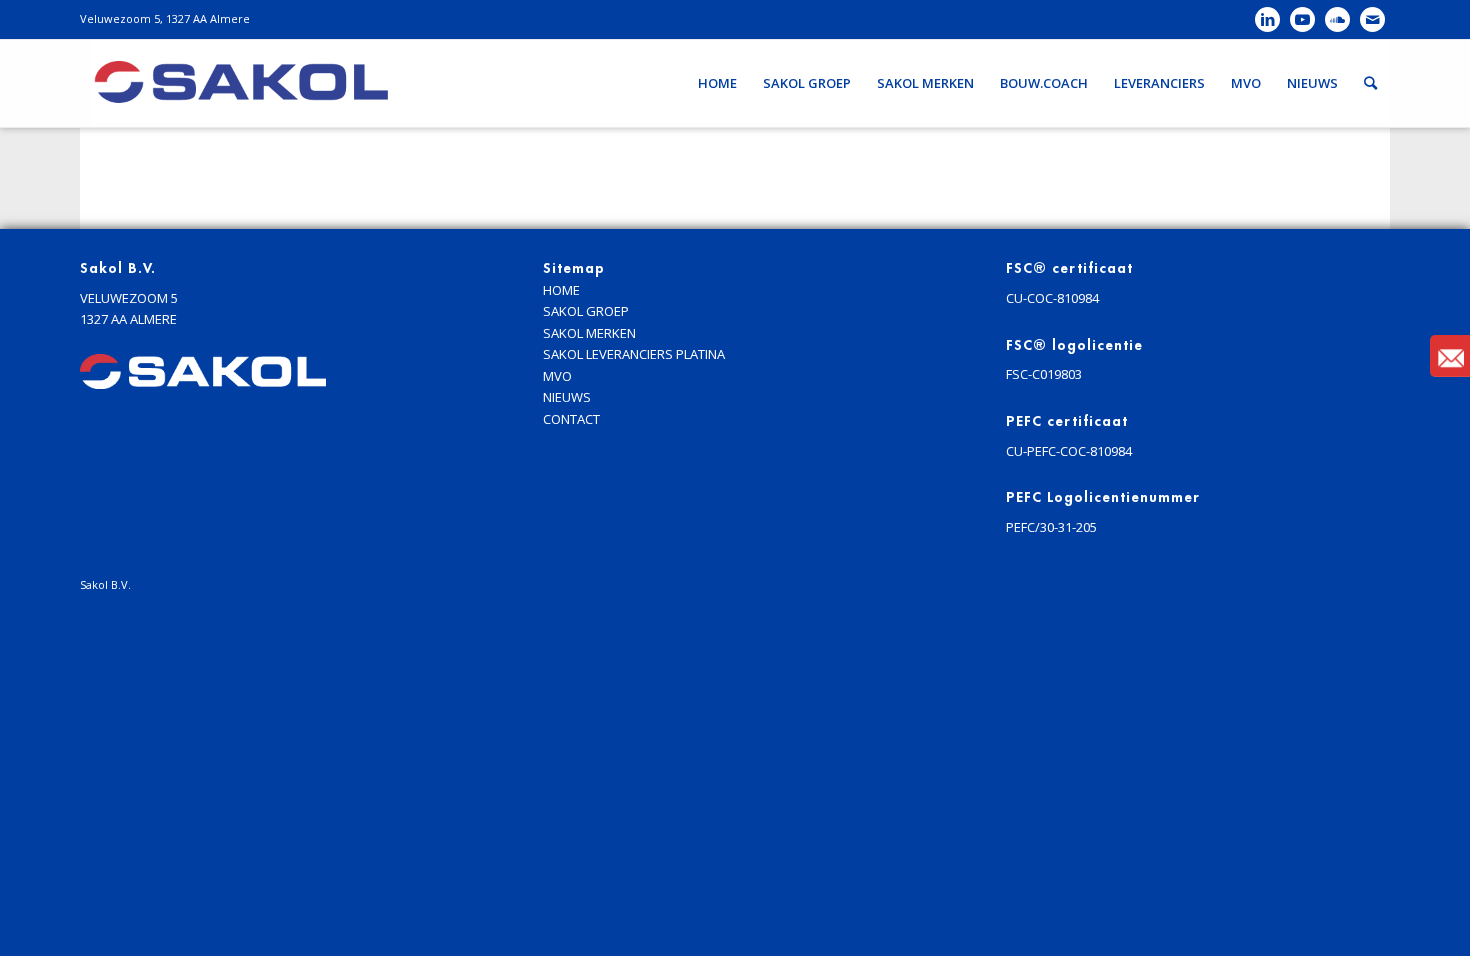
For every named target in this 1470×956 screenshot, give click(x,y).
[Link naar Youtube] (1302, 19)
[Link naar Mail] (1372, 19)
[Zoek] (1370, 83)
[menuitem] (717, 83)
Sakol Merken (589, 333)
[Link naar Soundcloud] (1337, 19)
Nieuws (567, 397)
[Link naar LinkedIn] (1267, 19)
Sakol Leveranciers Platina (634, 354)
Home (561, 290)
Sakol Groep (586, 311)
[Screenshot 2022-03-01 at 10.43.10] (240, 83)
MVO (557, 376)
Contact (571, 419)
